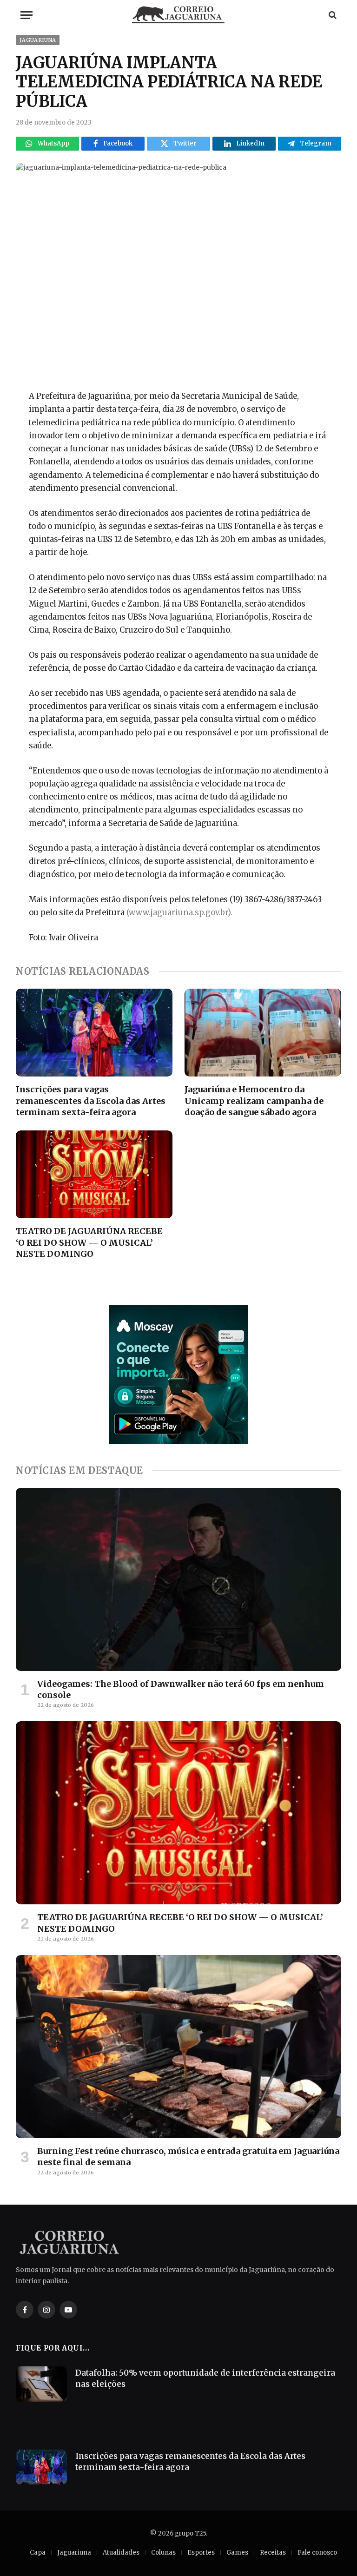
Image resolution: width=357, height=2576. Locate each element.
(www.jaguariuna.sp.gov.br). (179, 913)
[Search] (332, 15)
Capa (38, 2553)
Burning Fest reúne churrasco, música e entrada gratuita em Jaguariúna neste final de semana (188, 2157)
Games (237, 2553)
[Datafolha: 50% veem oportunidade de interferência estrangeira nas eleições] (41, 2384)
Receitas (273, 2553)
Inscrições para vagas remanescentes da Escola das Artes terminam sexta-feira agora (91, 1101)
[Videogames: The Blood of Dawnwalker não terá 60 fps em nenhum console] (178, 1579)
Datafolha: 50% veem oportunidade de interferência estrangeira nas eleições (205, 2378)
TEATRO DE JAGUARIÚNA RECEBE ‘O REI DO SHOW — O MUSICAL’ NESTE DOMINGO (89, 1242)
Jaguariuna (38, 40)
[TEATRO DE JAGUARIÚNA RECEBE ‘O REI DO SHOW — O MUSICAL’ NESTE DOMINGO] (94, 1175)
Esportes (201, 2553)
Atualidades (121, 2553)
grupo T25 (190, 2533)
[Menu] (26, 15)
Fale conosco (317, 2553)
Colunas (163, 2553)
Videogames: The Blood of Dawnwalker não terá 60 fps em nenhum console (181, 1689)
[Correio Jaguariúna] (178, 15)
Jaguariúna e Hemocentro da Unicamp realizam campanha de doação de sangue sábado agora (254, 1101)
